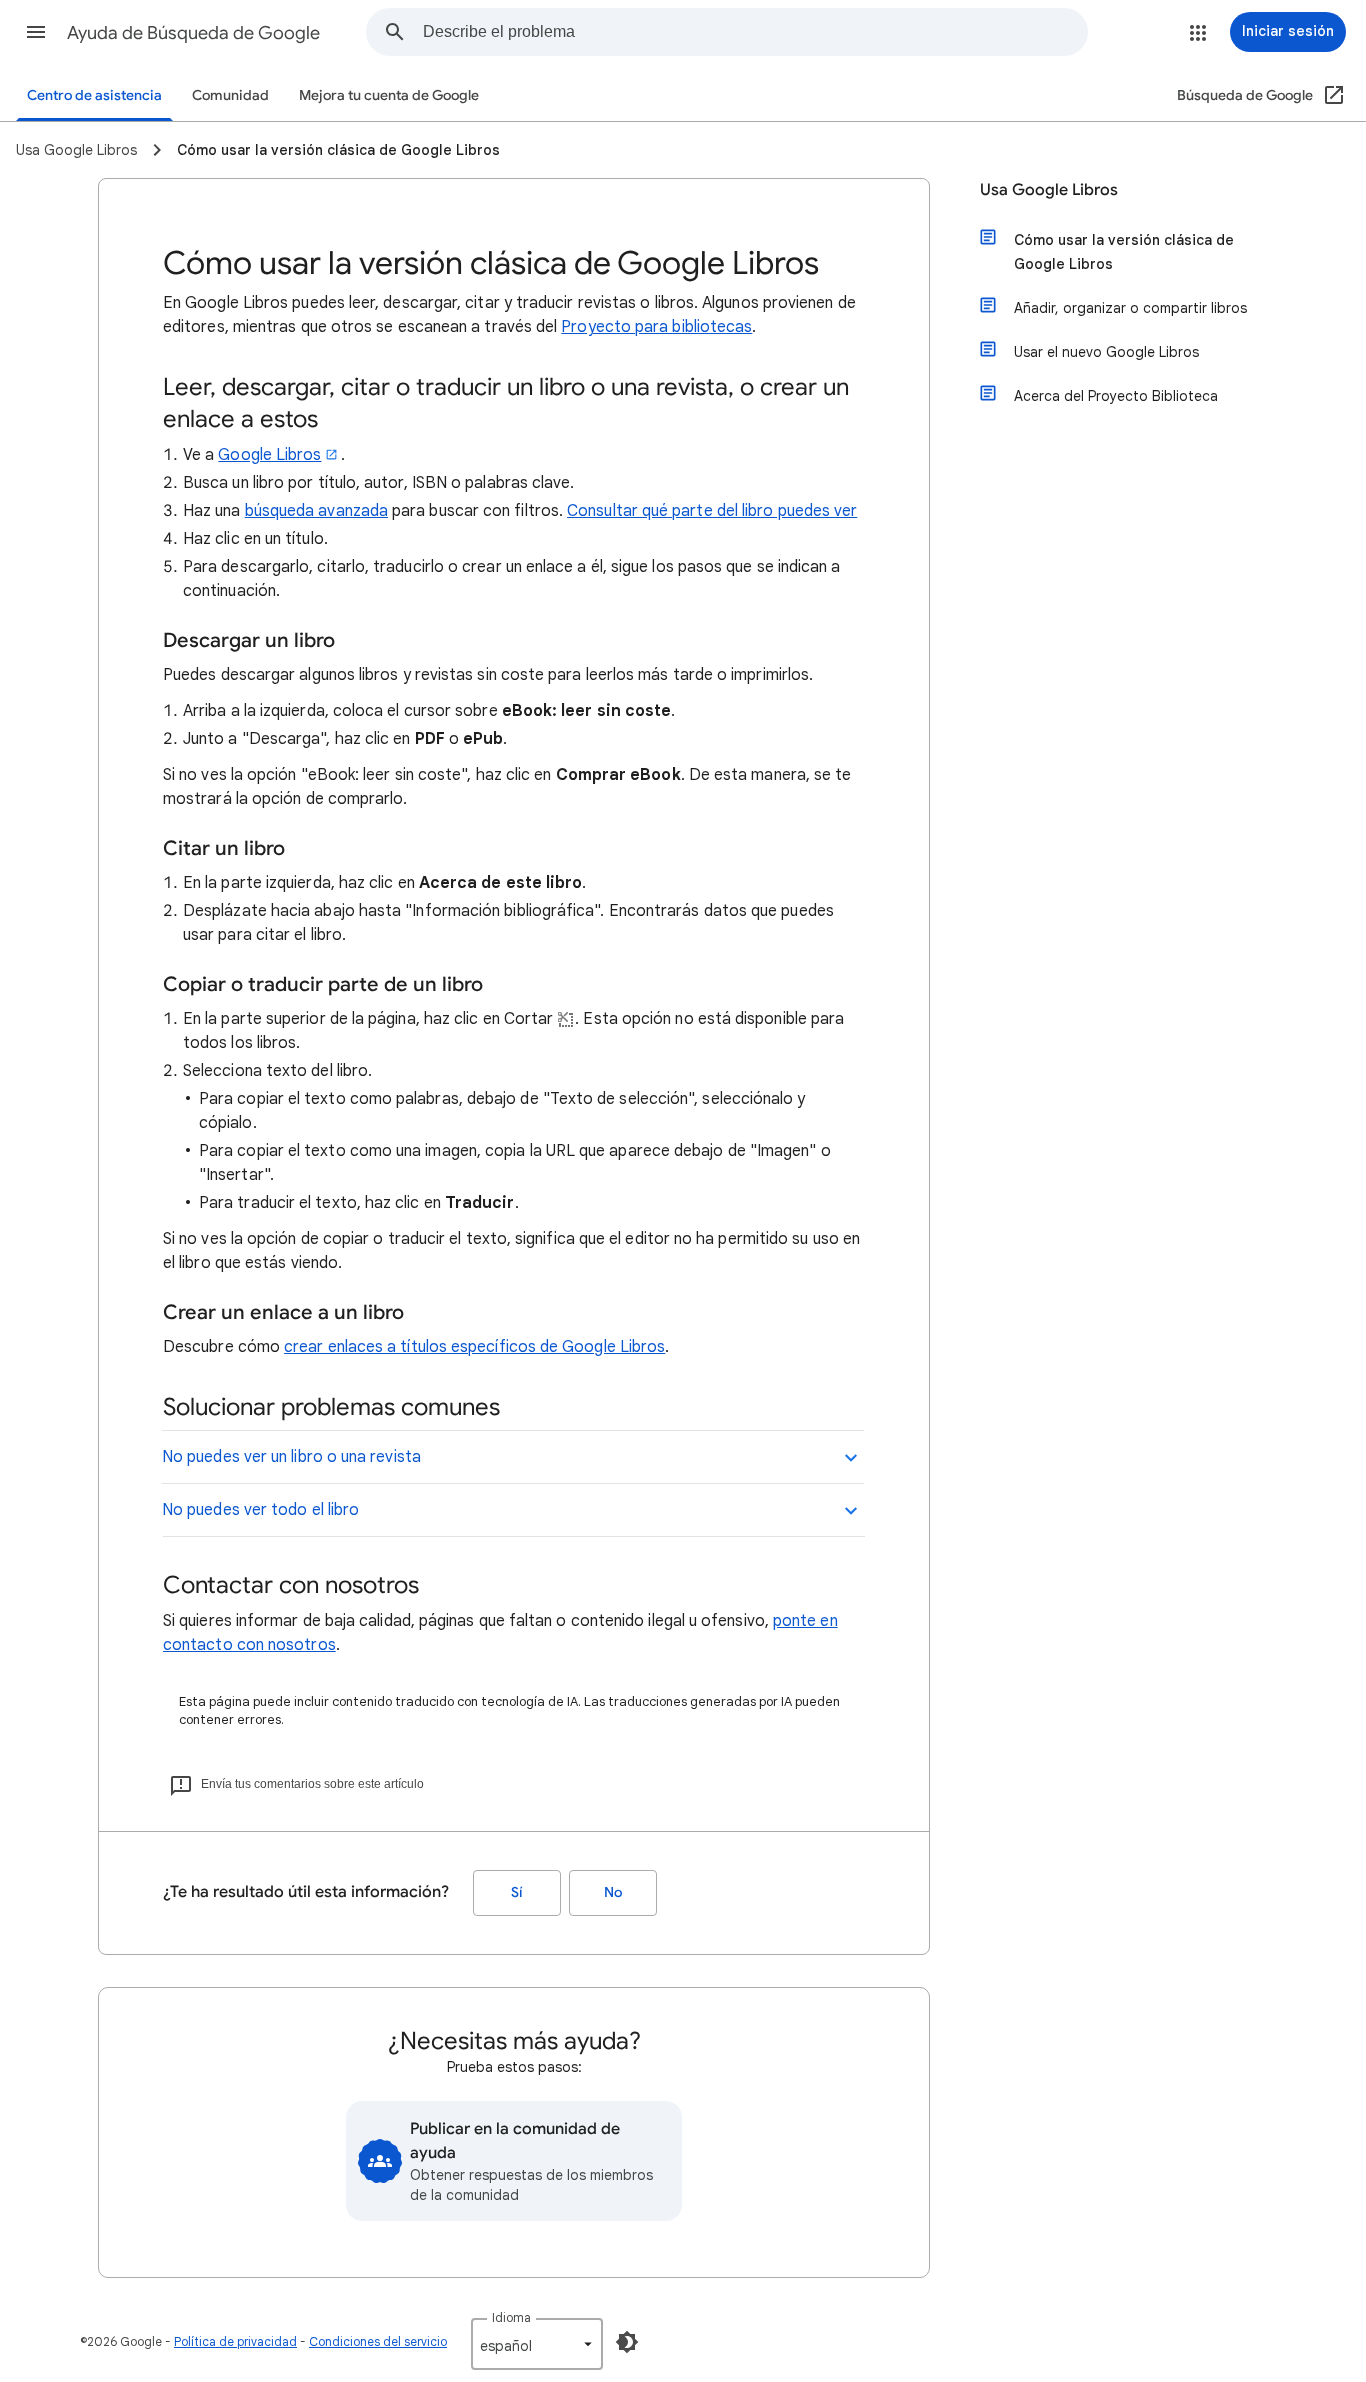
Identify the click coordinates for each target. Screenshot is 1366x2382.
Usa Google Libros (1049, 190)
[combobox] (755, 32)
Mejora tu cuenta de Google (389, 95)
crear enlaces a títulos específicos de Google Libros (474, 1347)
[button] (36, 32)
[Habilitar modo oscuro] (627, 2342)
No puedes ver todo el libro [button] (260, 1510)
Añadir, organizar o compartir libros (1130, 308)
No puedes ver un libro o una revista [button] (291, 1457)
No (613, 1892)
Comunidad (230, 95)
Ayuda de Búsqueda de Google (193, 33)
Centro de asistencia (94, 95)
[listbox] (537, 2344)
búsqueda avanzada (316, 511)
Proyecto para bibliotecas (656, 327)
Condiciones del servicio (378, 2341)
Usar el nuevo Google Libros (1106, 352)
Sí (517, 1892)
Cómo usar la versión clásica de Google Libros (1124, 252)
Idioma (511, 2317)
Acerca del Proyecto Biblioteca (1116, 396)
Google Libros (269, 455)
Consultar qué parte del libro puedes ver (712, 511)
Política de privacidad (235, 2341)
